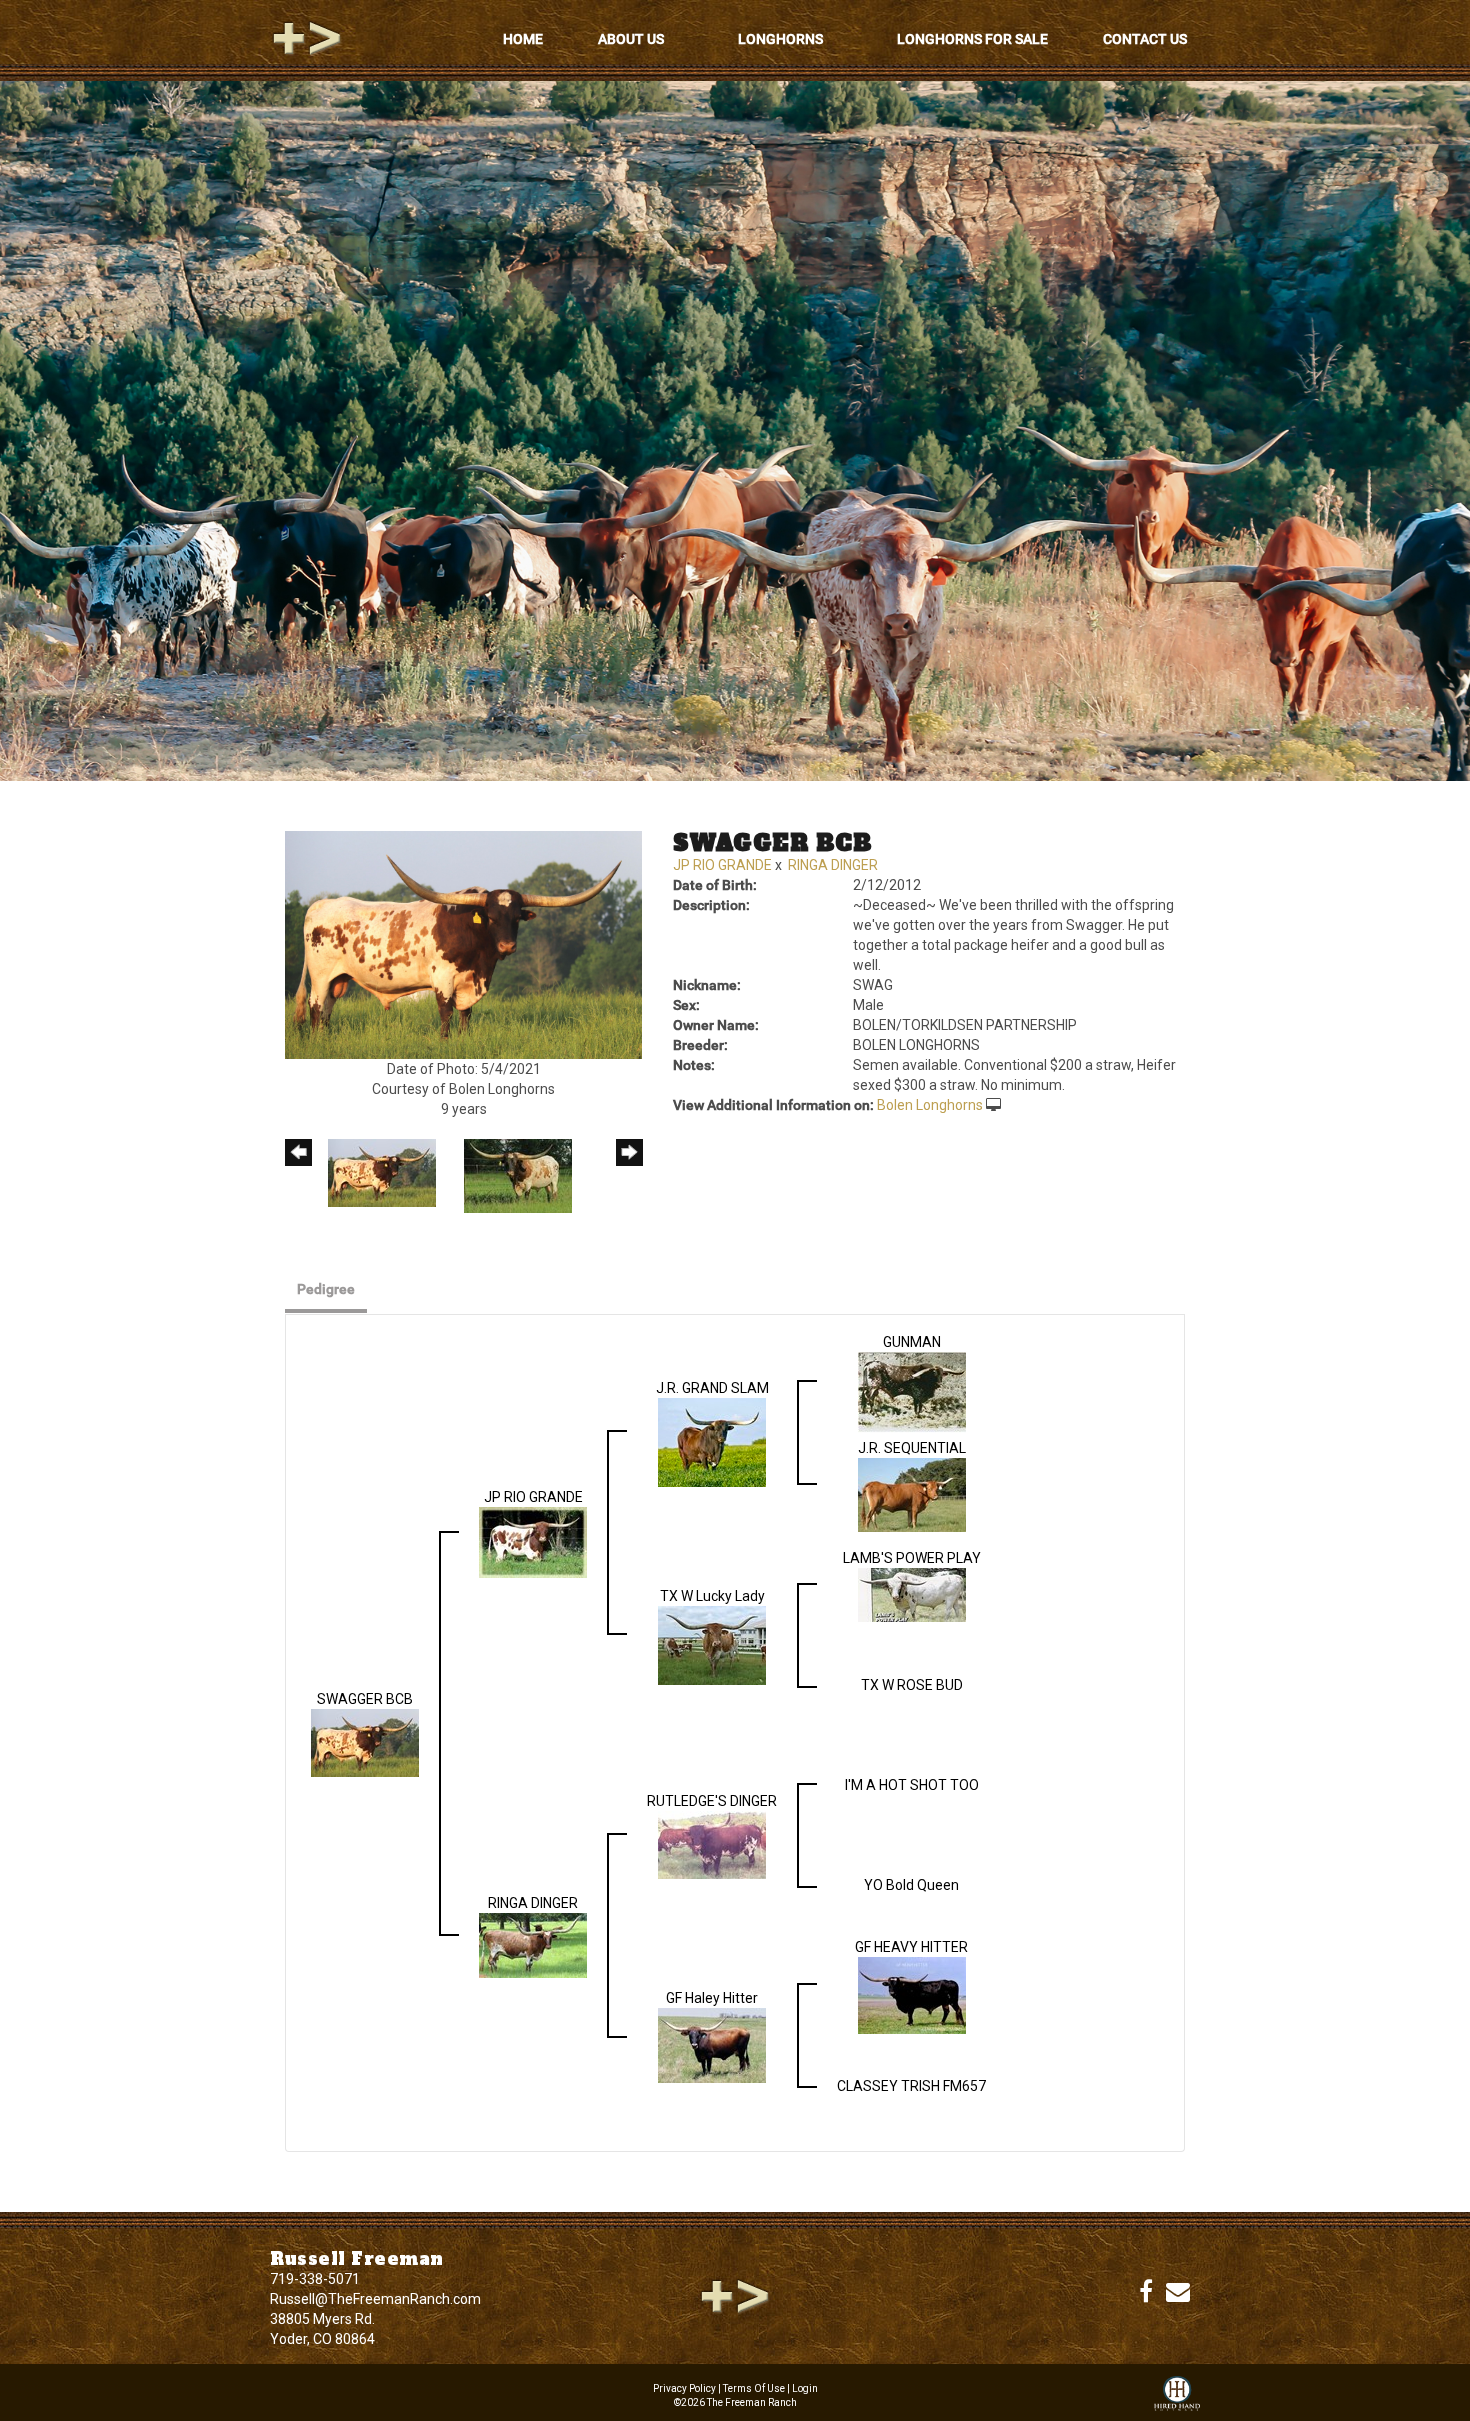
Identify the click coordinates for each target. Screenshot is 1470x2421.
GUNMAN (912, 1342)
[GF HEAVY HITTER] (912, 1995)
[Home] (735, 2296)
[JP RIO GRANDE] (533, 1542)
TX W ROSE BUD (912, 1685)
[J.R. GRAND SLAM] (712, 1442)
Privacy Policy (684, 2388)
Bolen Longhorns (930, 1105)
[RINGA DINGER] (533, 1945)
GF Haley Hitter (712, 1998)
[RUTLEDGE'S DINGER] (712, 1844)
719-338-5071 (315, 2279)
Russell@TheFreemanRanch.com (375, 2299)
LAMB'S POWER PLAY (912, 1558)
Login (805, 2388)
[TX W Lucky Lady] (712, 1644)
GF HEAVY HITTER (911, 1947)
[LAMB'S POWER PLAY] (912, 1594)
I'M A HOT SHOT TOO (912, 1785)
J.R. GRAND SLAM (712, 1388)
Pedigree (326, 1289)
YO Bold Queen (911, 1885)
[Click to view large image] (463, 944)
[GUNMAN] (912, 1392)
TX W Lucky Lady (712, 1596)
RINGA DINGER (833, 865)
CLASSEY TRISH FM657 (911, 2086)
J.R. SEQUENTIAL (912, 1448)
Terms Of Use (754, 2388)
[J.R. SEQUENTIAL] (912, 1494)
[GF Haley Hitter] (712, 2045)
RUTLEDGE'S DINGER (712, 1801)
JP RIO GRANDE (722, 865)
